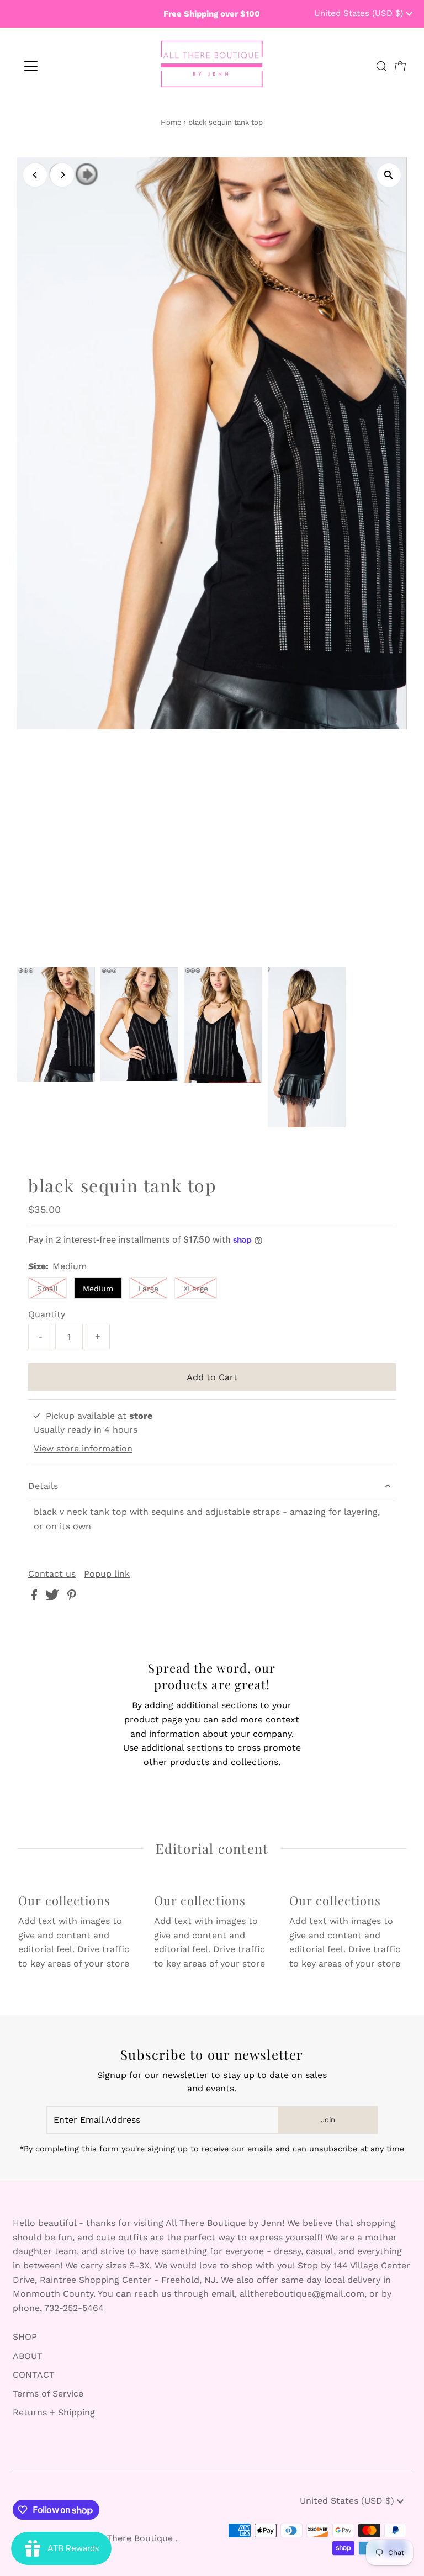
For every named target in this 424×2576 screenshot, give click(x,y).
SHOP (25, 2337)
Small (47, 1289)
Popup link (107, 1574)
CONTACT (34, 2375)
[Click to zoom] (389, 175)
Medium (98, 1289)
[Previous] (35, 175)
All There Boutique (134, 2538)
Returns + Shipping (54, 2412)
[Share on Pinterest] (72, 1597)
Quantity (47, 1314)
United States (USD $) (360, 13)
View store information (83, 1448)
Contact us (52, 1574)
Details (43, 1486)
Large (148, 1289)
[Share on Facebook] (35, 1597)
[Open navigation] (63, 66)
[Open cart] (400, 66)
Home (171, 122)
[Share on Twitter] (54, 1597)
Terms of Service (48, 2394)
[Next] (62, 175)
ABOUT (28, 2356)
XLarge (196, 1289)
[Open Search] (381, 66)
